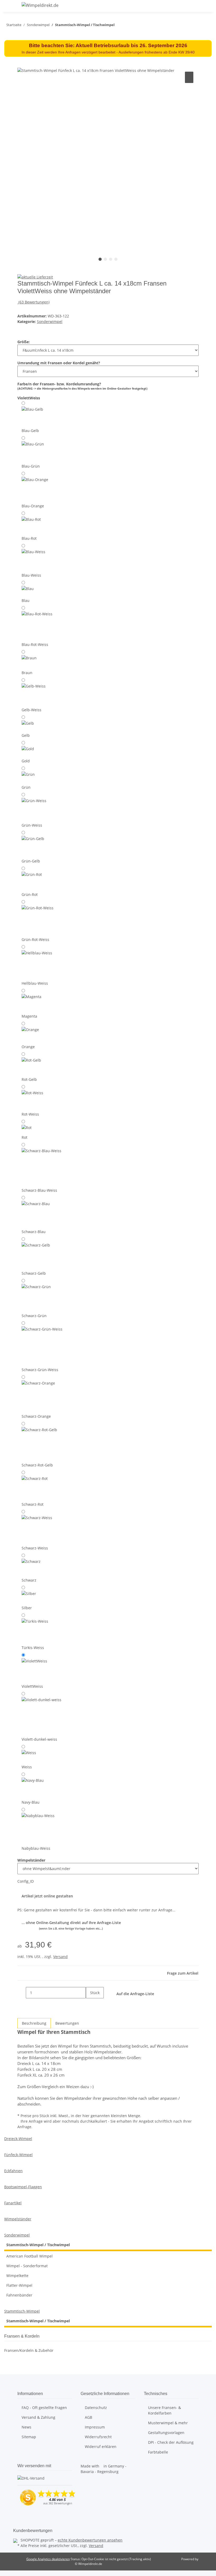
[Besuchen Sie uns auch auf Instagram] (22, 2521)
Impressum (95, 2427)
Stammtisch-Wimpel (22, 2311)
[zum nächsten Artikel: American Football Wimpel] (119, 26)
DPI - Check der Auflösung (171, 2442)
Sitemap (29, 2437)
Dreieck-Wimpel (18, 2139)
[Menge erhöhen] (90, 2004)
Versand (60, 1957)
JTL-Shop (205, 2559)
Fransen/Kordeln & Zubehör (29, 2350)
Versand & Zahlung (38, 2417)
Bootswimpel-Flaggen (23, 2187)
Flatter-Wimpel (19, 2285)
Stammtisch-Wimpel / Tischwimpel (38, 2245)
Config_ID (26, 1881)
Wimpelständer (18, 2219)
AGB (89, 2417)
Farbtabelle (158, 2452)
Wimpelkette (17, 2276)
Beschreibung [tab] (34, 2023)
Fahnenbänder (19, 2295)
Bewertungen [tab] (67, 2023)
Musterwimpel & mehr (168, 2423)
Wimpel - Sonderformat (27, 2266)
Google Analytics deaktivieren (48, 2559)
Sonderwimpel (50, 322)
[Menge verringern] (22, 1993)
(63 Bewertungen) (34, 302)
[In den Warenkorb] (22, 65)
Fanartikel (13, 2203)
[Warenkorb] (208, 6)
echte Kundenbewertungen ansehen (90, 2540)
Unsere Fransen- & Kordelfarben (165, 2410)
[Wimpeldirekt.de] (40, 5)
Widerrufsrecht (98, 2437)
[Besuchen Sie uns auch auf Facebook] (22, 2515)
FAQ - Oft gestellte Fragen (44, 2408)
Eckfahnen (13, 2171)
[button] (191, 6)
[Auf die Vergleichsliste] (189, 77)
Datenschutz (96, 2408)
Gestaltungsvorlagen (166, 2433)
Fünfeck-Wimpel (18, 2155)
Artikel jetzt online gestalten (47, 1896)
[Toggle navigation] (11, 6)
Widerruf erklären (101, 2447)
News (26, 2427)
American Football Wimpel (30, 2256)
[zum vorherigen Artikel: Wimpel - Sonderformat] (128, 26)
